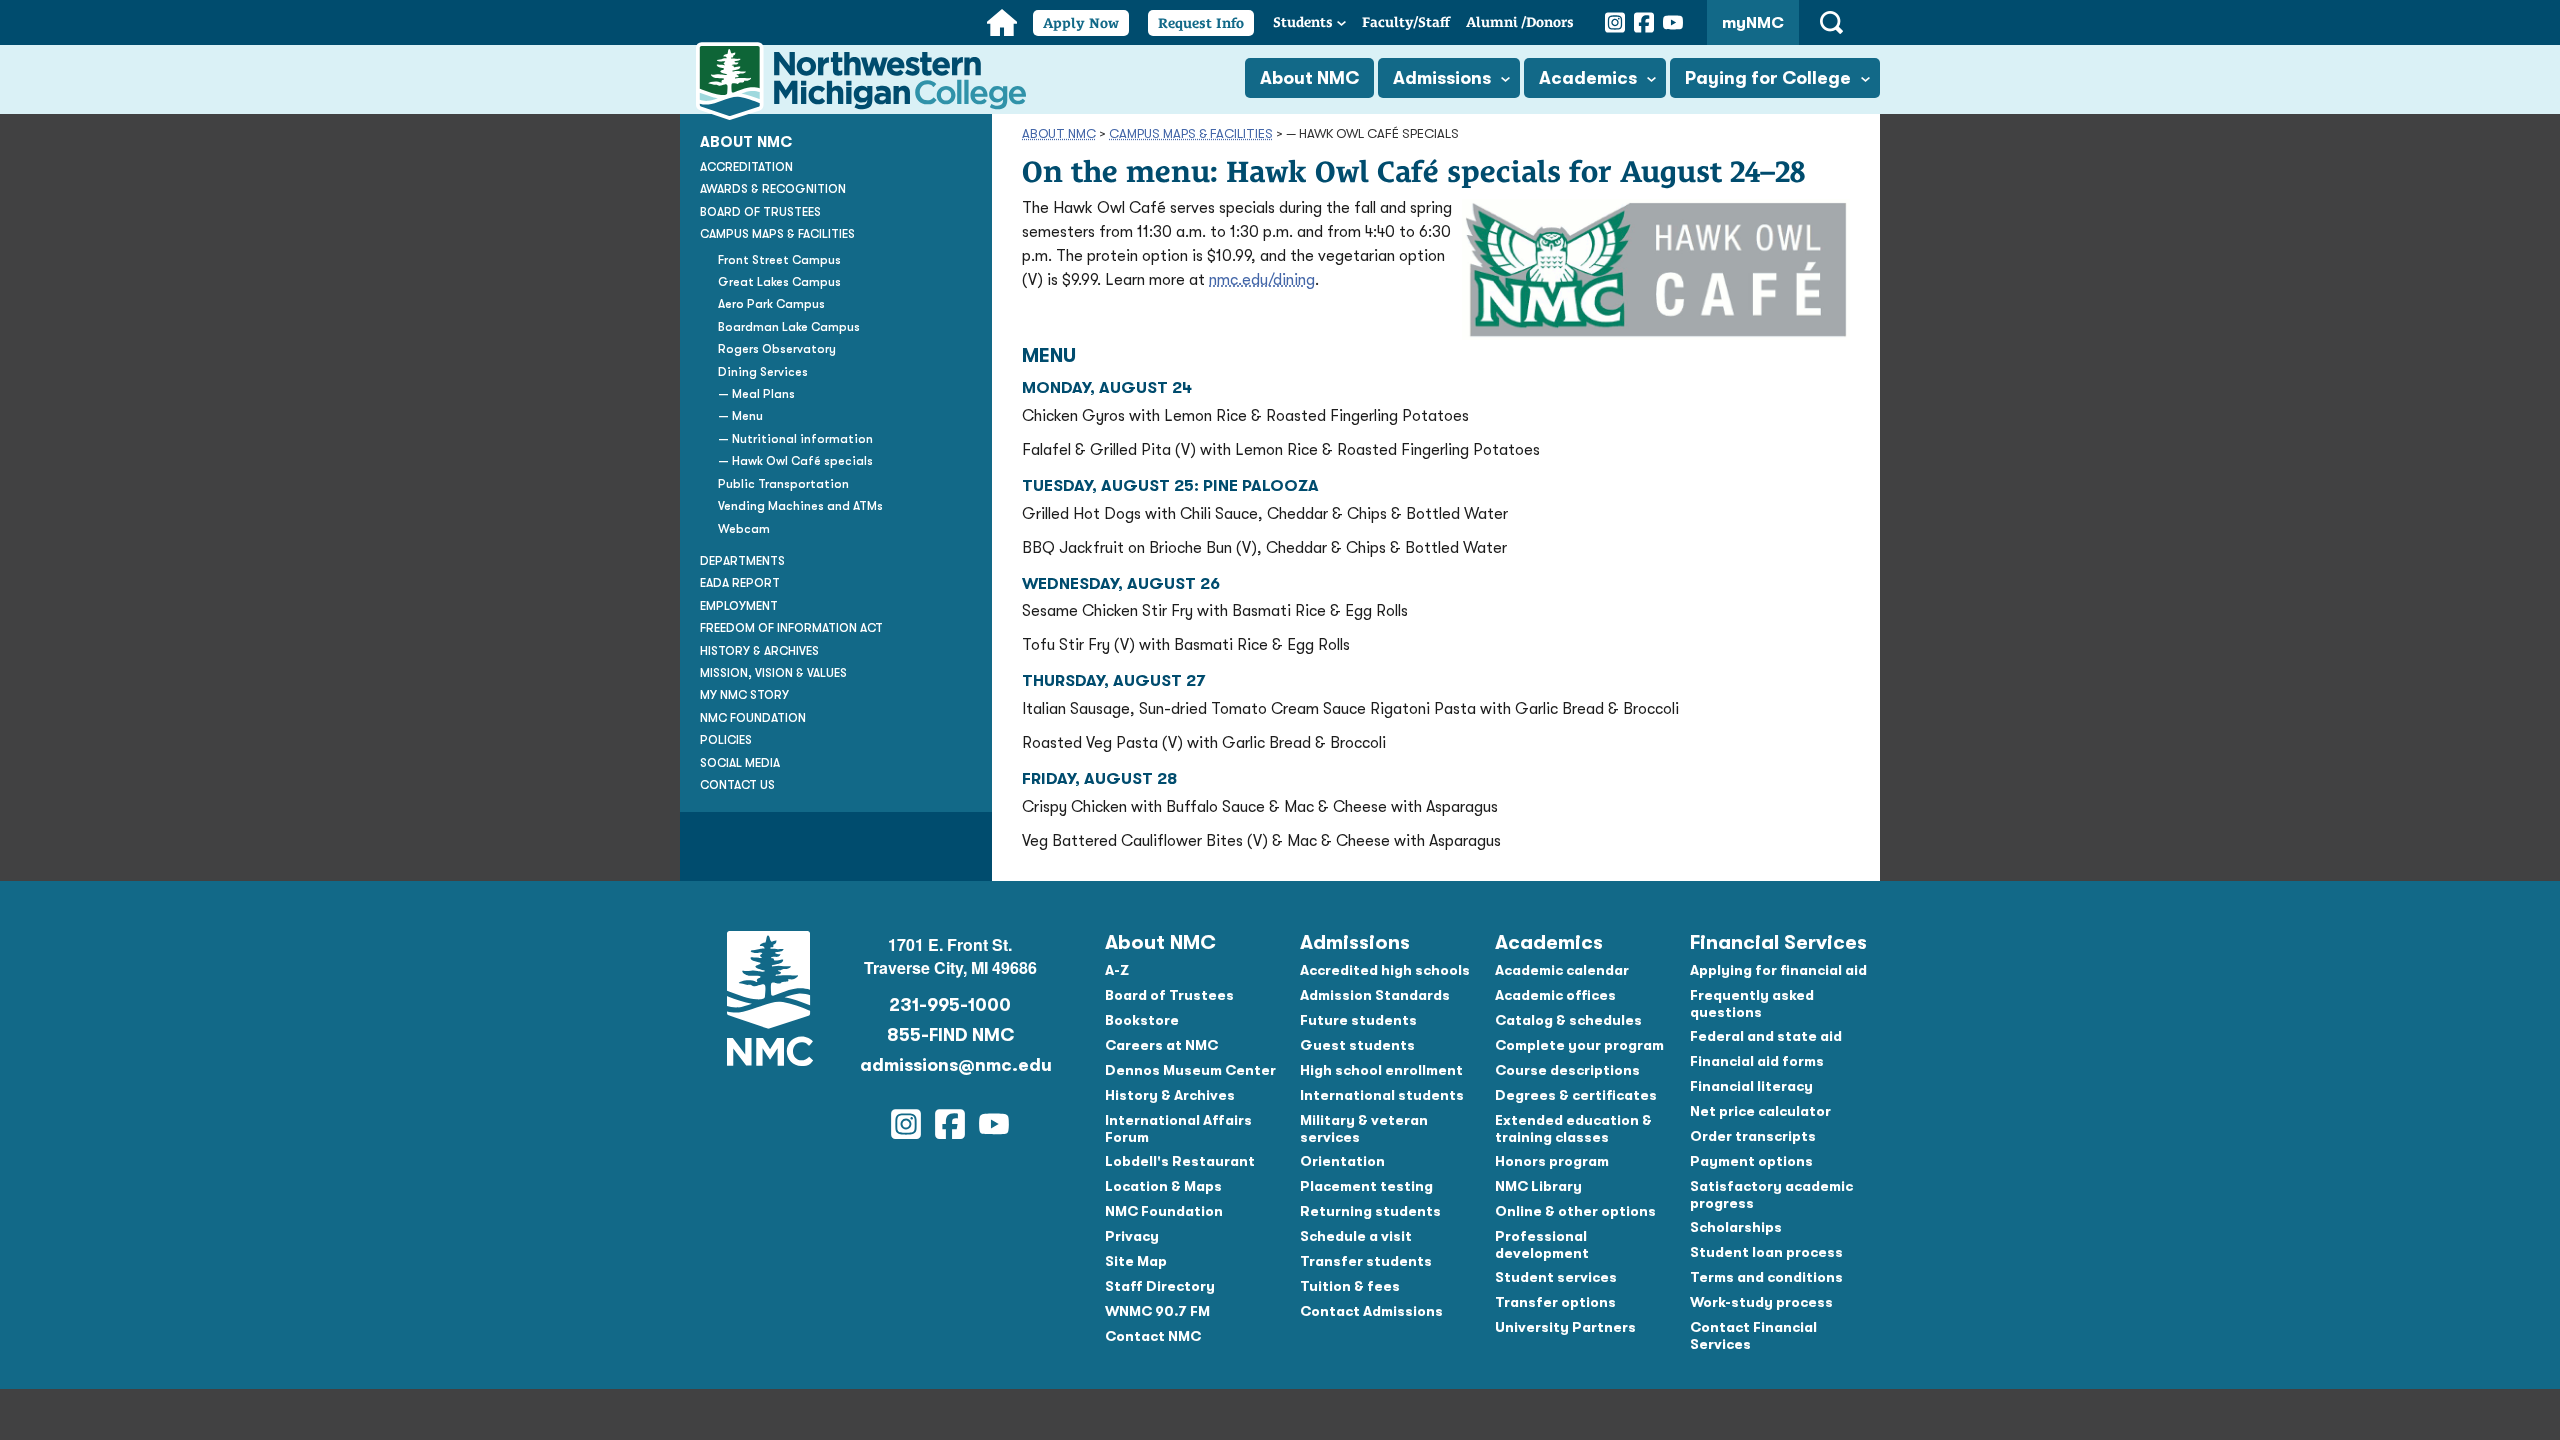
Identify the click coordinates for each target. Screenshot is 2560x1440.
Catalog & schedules (1568, 1020)
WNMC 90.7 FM (1157, 1311)
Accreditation (746, 167)
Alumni (1520, 22)
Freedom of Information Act (791, 628)
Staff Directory (1160, 1286)
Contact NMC (1153, 1336)
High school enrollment (1381, 1070)
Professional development (1542, 1244)
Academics (1588, 78)
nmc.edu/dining (1262, 280)
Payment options (1751, 1161)
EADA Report (740, 583)
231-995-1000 (950, 1005)
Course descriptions (1567, 1070)
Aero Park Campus (771, 304)
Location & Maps (1163, 1186)
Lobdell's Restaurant (1180, 1161)
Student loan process (1766, 1252)
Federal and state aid (1766, 1036)
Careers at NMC (1161, 1045)
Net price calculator (1760, 1111)
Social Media (740, 763)
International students (1382, 1095)
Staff (1406, 22)
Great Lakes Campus (779, 282)
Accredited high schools (1385, 970)
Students (1303, 22)
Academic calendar (1562, 970)
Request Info (1201, 23)
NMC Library (1538, 1186)
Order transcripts (1753, 1136)
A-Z (1117, 970)
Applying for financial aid (1778, 970)
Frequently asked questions (1752, 1003)
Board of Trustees (760, 212)
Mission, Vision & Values (773, 673)
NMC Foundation (753, 718)
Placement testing (1366, 1186)
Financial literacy (1751, 1086)
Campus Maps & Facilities (1191, 133)
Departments (742, 561)
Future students (1358, 1020)
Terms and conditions (1766, 1277)
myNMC (1753, 23)
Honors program (1552, 1161)
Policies (726, 740)
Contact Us (737, 785)
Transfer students (1366, 1261)
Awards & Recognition (773, 189)
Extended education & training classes (1573, 1128)
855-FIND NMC (950, 1035)
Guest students (1357, 1045)
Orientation (1342, 1161)
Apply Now (1081, 23)
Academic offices (1555, 995)
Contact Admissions (1371, 1311)
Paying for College (1768, 78)
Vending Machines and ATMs (800, 506)
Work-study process (1761, 1302)
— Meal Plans (756, 394)
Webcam (744, 529)
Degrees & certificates (1576, 1095)
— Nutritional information (795, 439)
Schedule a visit (1356, 1236)
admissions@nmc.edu (950, 1065)
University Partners (1565, 1327)
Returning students (1370, 1211)
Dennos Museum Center (1190, 1070)
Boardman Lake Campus (789, 327)
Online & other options (1575, 1211)
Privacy (1132, 1236)
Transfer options (1555, 1302)
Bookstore (1142, 1020)
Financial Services (1778, 942)
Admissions (1442, 78)
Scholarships (1736, 1227)
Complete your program (1579, 1045)
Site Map (1136, 1261)
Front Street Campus (779, 260)
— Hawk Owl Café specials (795, 461)
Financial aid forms (1757, 1061)
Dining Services (763, 372)
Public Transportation (783, 484)
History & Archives (759, 651)
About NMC (1309, 78)
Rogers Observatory (777, 349)
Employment (739, 606)
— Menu (740, 416)
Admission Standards (1375, 995)
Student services (1556, 1277)
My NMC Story (744, 695)
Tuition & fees (1350, 1286)
